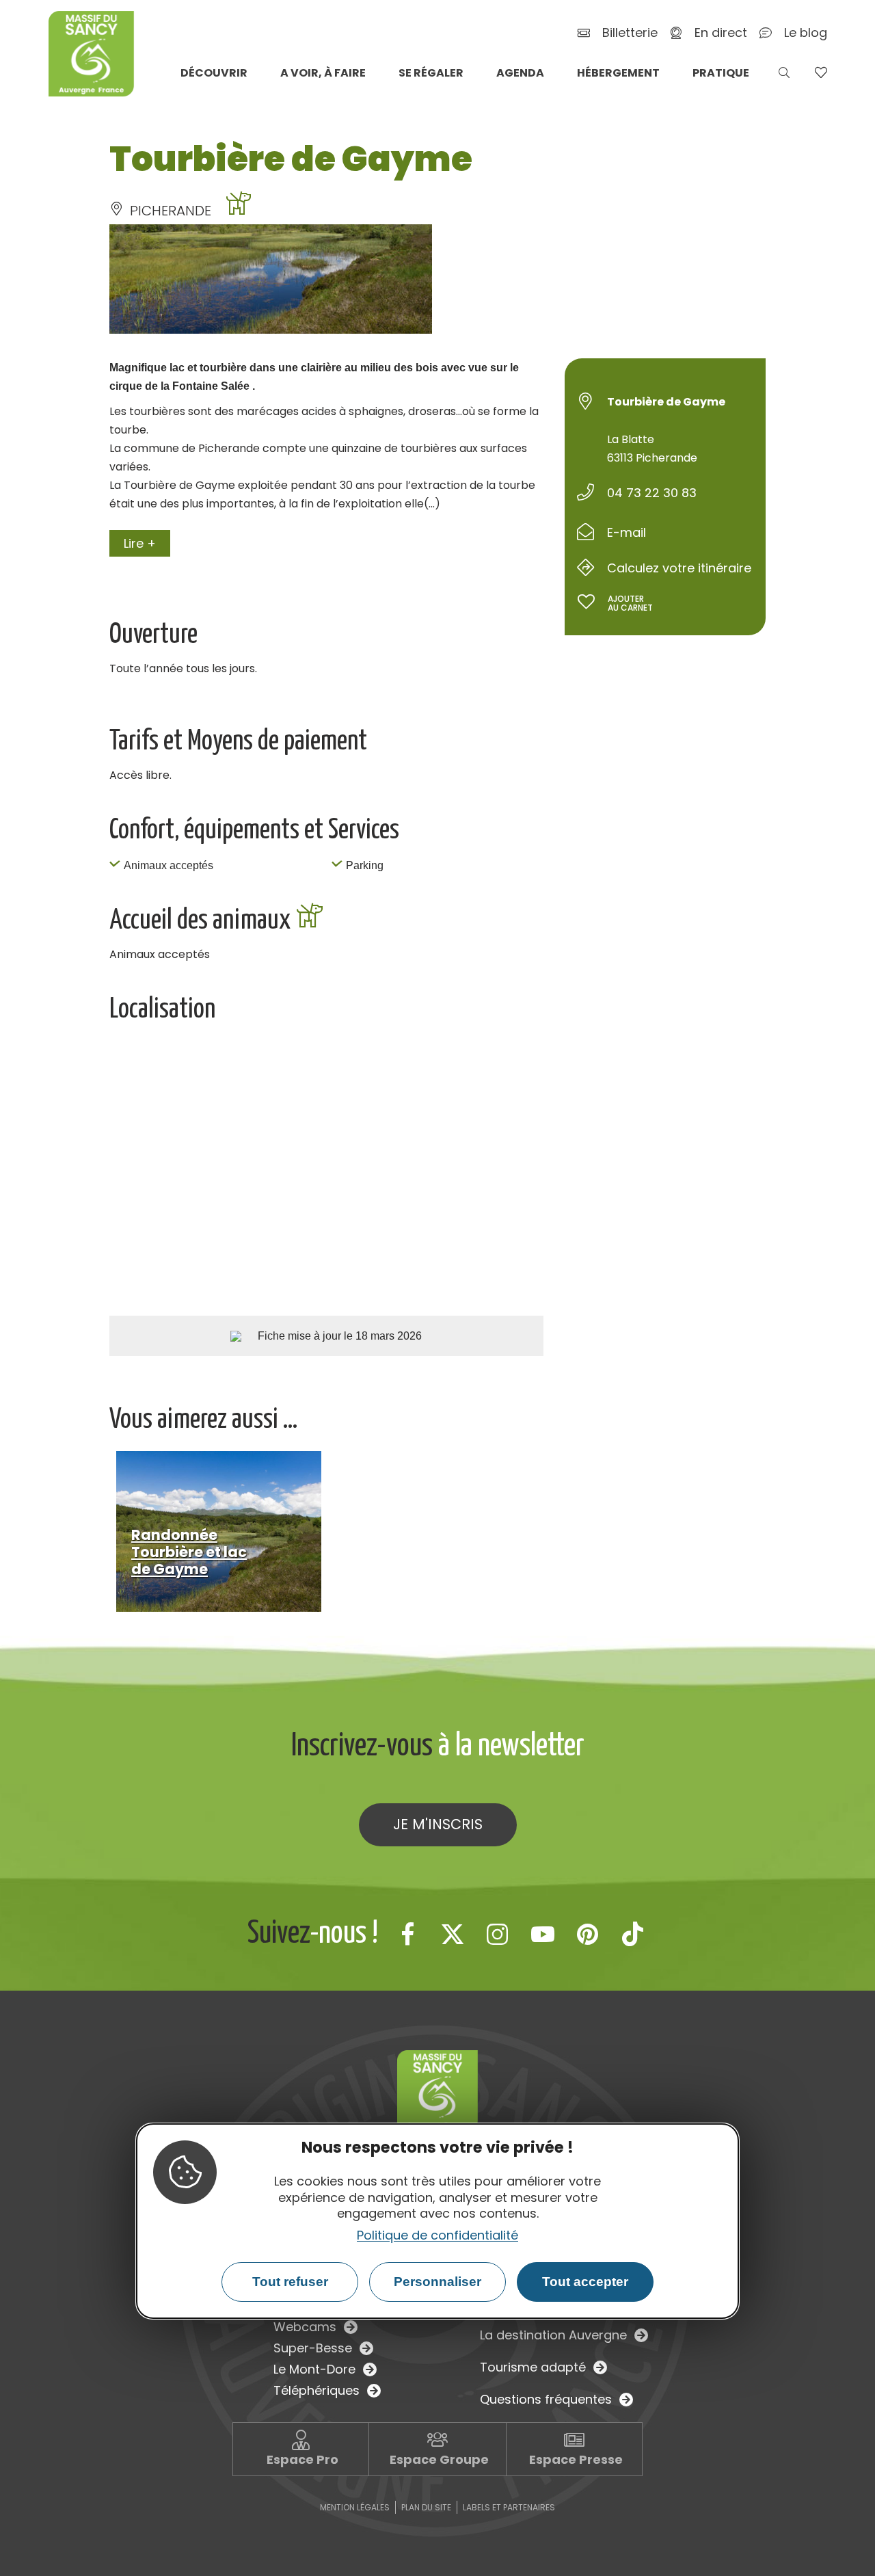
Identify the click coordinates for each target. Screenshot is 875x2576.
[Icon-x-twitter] (453, 1934)
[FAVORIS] (821, 72)
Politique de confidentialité (437, 2235)
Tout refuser (290, 2282)
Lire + (140, 543)
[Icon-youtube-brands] (543, 1934)
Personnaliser (437, 2282)
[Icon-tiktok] (633, 1934)
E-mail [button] (627, 532)
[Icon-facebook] (407, 1934)
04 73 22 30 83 (652, 493)
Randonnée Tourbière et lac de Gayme (189, 1552)
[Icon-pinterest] (588, 1934)
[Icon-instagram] (498, 1934)
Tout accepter (585, 2282)
